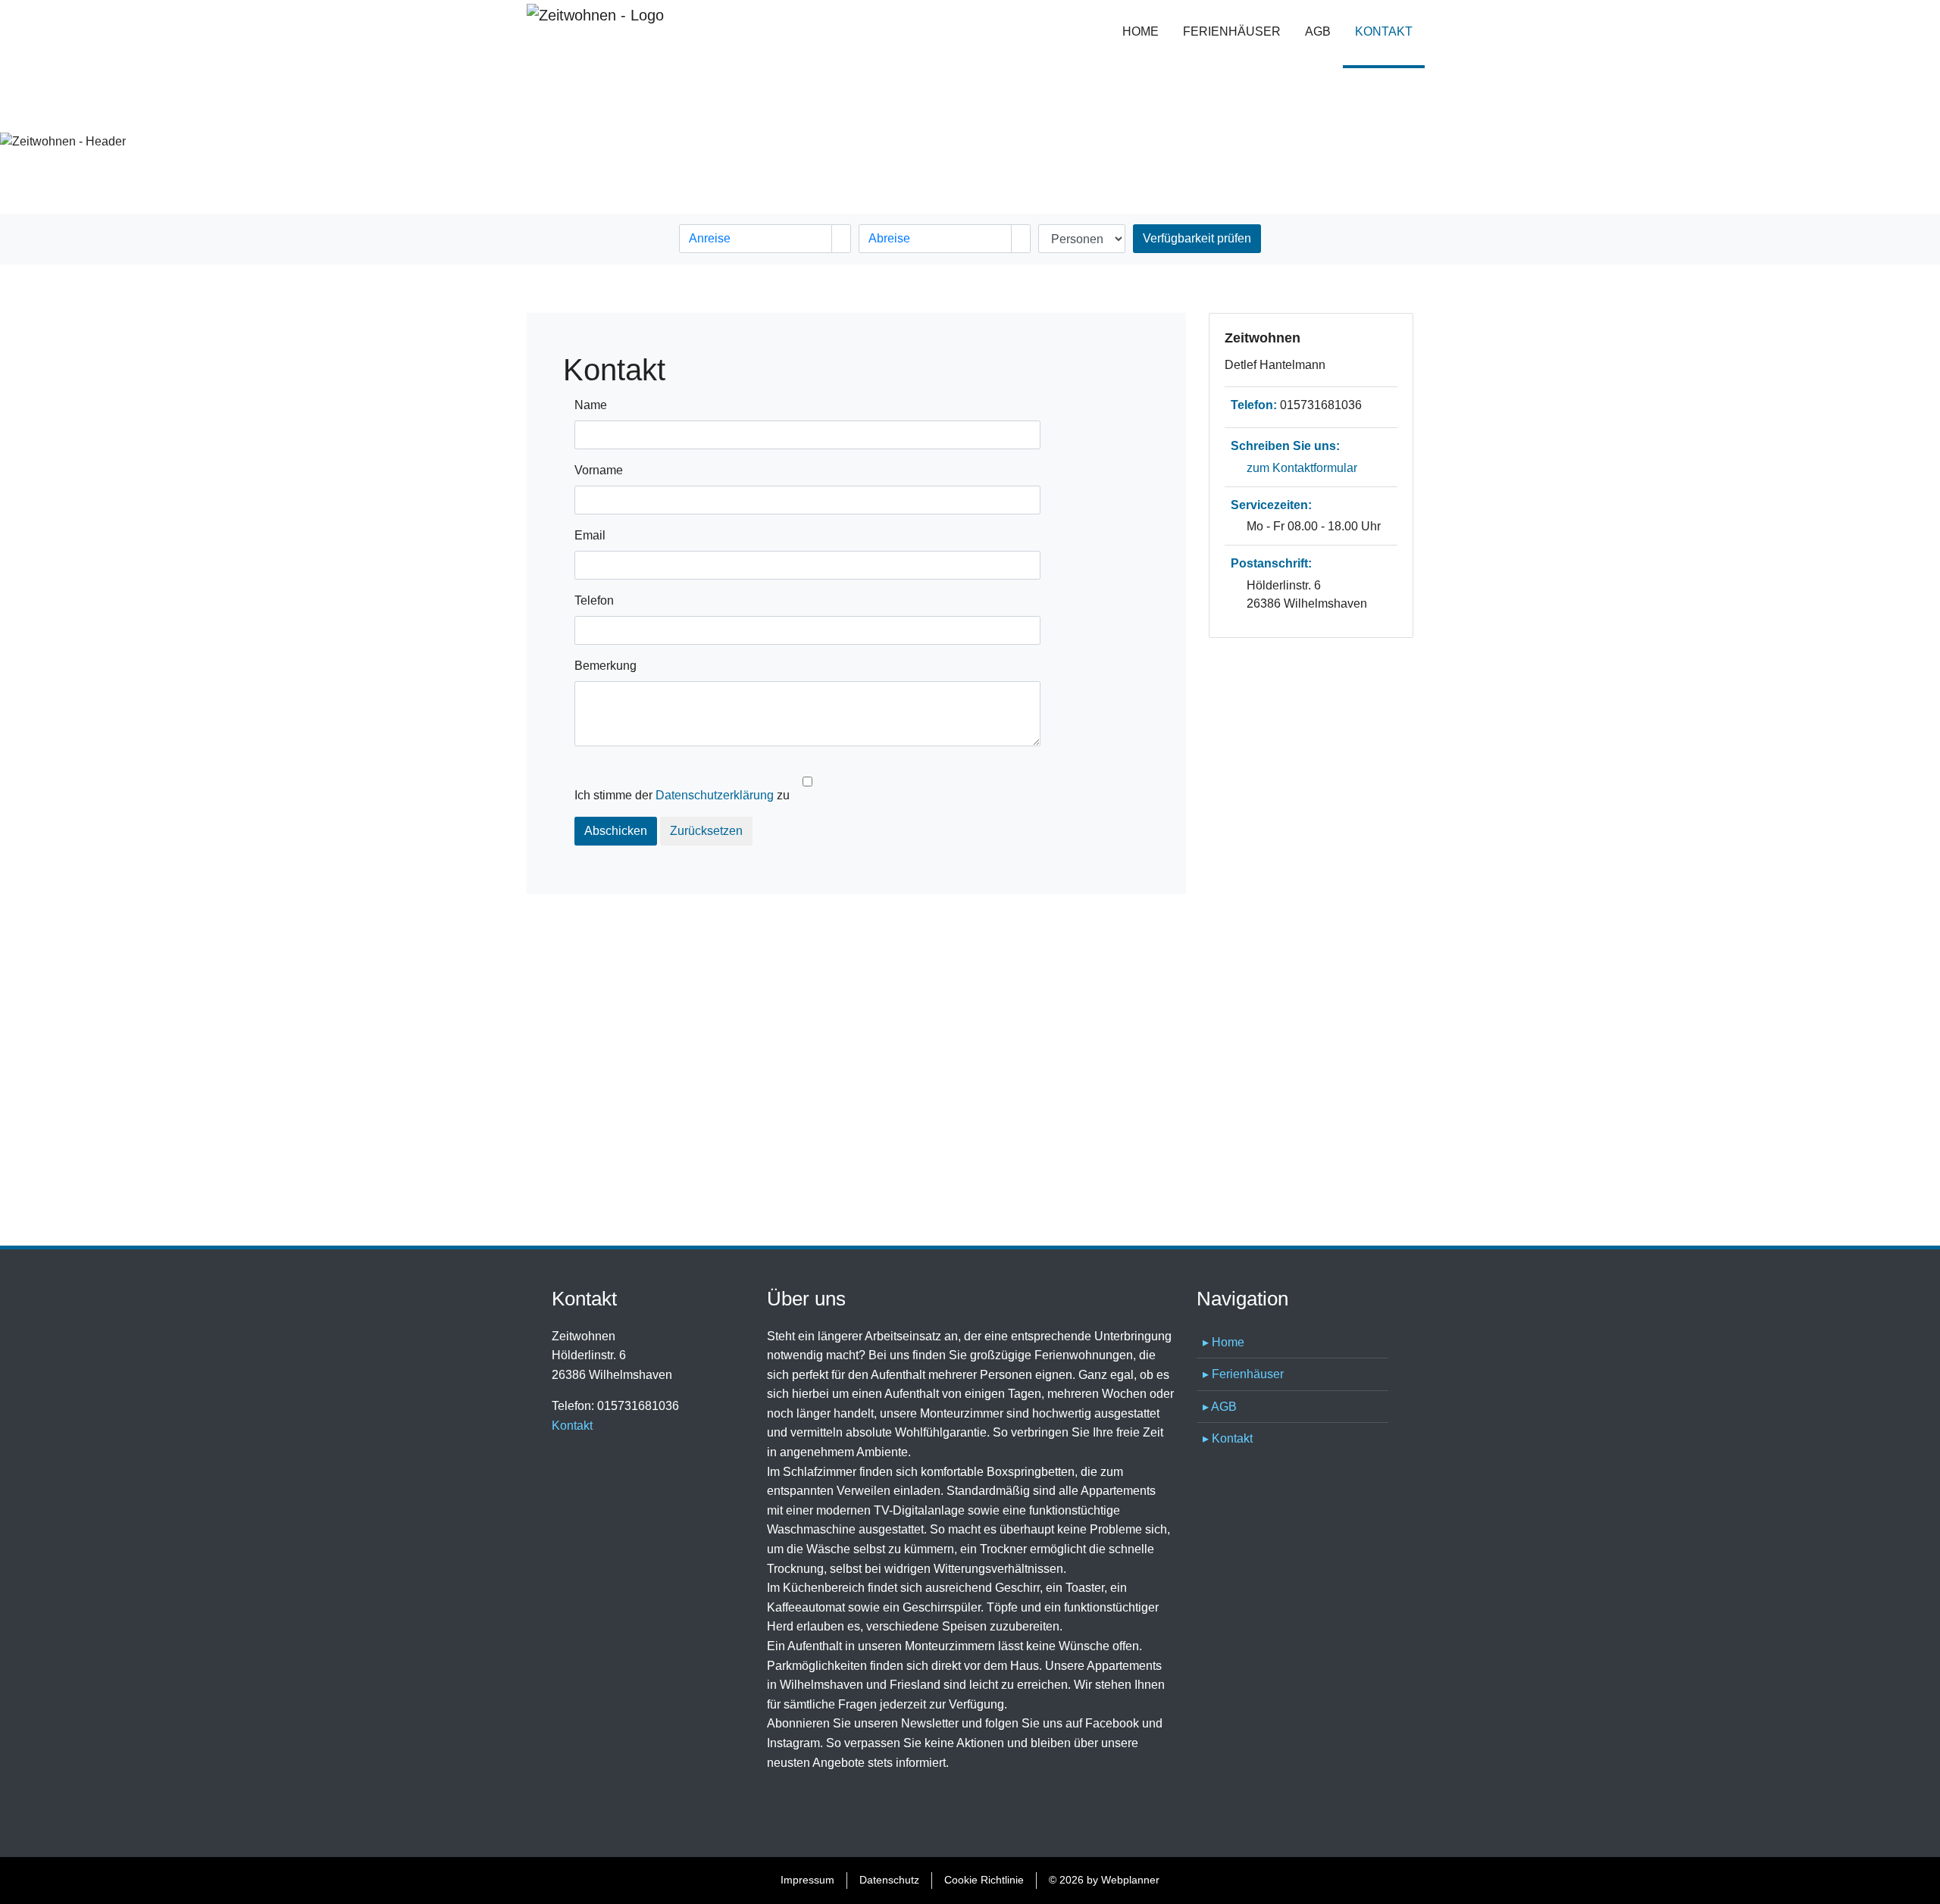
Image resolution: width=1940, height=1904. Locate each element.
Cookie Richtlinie (984, 1880)
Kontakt (1390, 31)
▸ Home (1223, 1342)
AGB (1318, 31)
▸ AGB (1220, 1407)
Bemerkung (605, 666)
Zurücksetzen (706, 831)
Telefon (594, 600)
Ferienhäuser (1232, 31)
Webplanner (1130, 1880)
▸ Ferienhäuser (1243, 1374)
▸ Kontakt (1228, 1438)
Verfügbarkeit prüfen (1197, 238)
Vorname (599, 470)
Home (1141, 31)
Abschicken (616, 831)
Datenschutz (889, 1880)
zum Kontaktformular (1302, 468)
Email (590, 535)
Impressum (807, 1880)
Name (591, 405)
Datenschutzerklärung (715, 795)
